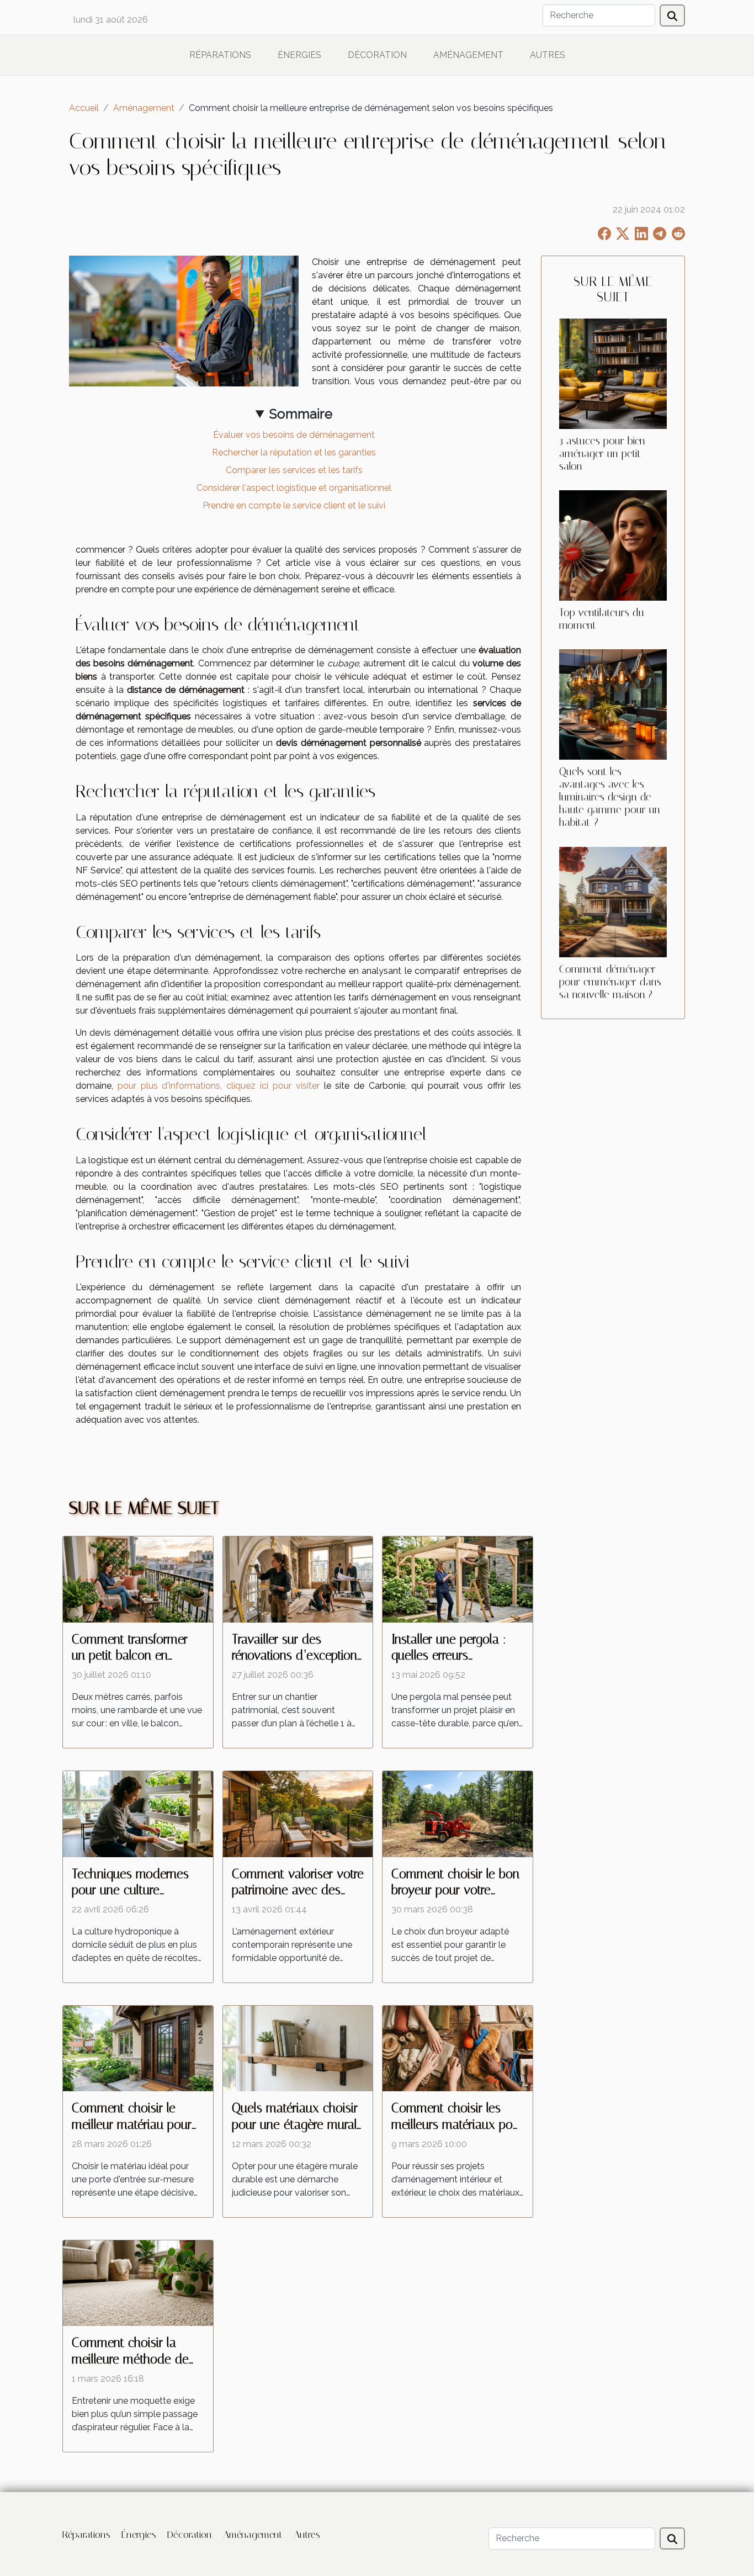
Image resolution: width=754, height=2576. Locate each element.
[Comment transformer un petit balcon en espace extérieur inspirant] (138, 1579)
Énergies (299, 55)
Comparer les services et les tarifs (294, 470)
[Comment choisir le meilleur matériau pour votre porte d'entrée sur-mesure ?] (138, 2048)
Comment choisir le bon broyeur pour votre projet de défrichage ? (455, 1891)
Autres (548, 55)
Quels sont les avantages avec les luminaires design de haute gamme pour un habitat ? (610, 797)
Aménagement (468, 55)
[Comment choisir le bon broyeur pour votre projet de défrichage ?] (458, 1813)
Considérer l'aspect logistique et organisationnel (294, 488)
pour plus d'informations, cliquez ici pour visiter (219, 1086)
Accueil (84, 108)
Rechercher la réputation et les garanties (294, 452)
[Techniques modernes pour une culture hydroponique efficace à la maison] (138, 1813)
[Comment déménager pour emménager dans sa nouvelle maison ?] (613, 901)
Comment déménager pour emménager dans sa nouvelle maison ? (610, 982)
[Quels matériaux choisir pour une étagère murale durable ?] (298, 2048)
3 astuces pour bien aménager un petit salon (602, 454)
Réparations (220, 55)
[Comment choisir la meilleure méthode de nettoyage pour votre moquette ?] (138, 2283)
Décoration (377, 55)
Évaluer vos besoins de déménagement (294, 435)
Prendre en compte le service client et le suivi (294, 505)
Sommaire (301, 414)
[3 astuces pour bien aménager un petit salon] (613, 373)
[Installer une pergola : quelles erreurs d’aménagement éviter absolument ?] (458, 1579)
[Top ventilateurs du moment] (613, 545)
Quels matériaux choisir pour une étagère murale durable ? (298, 2125)
